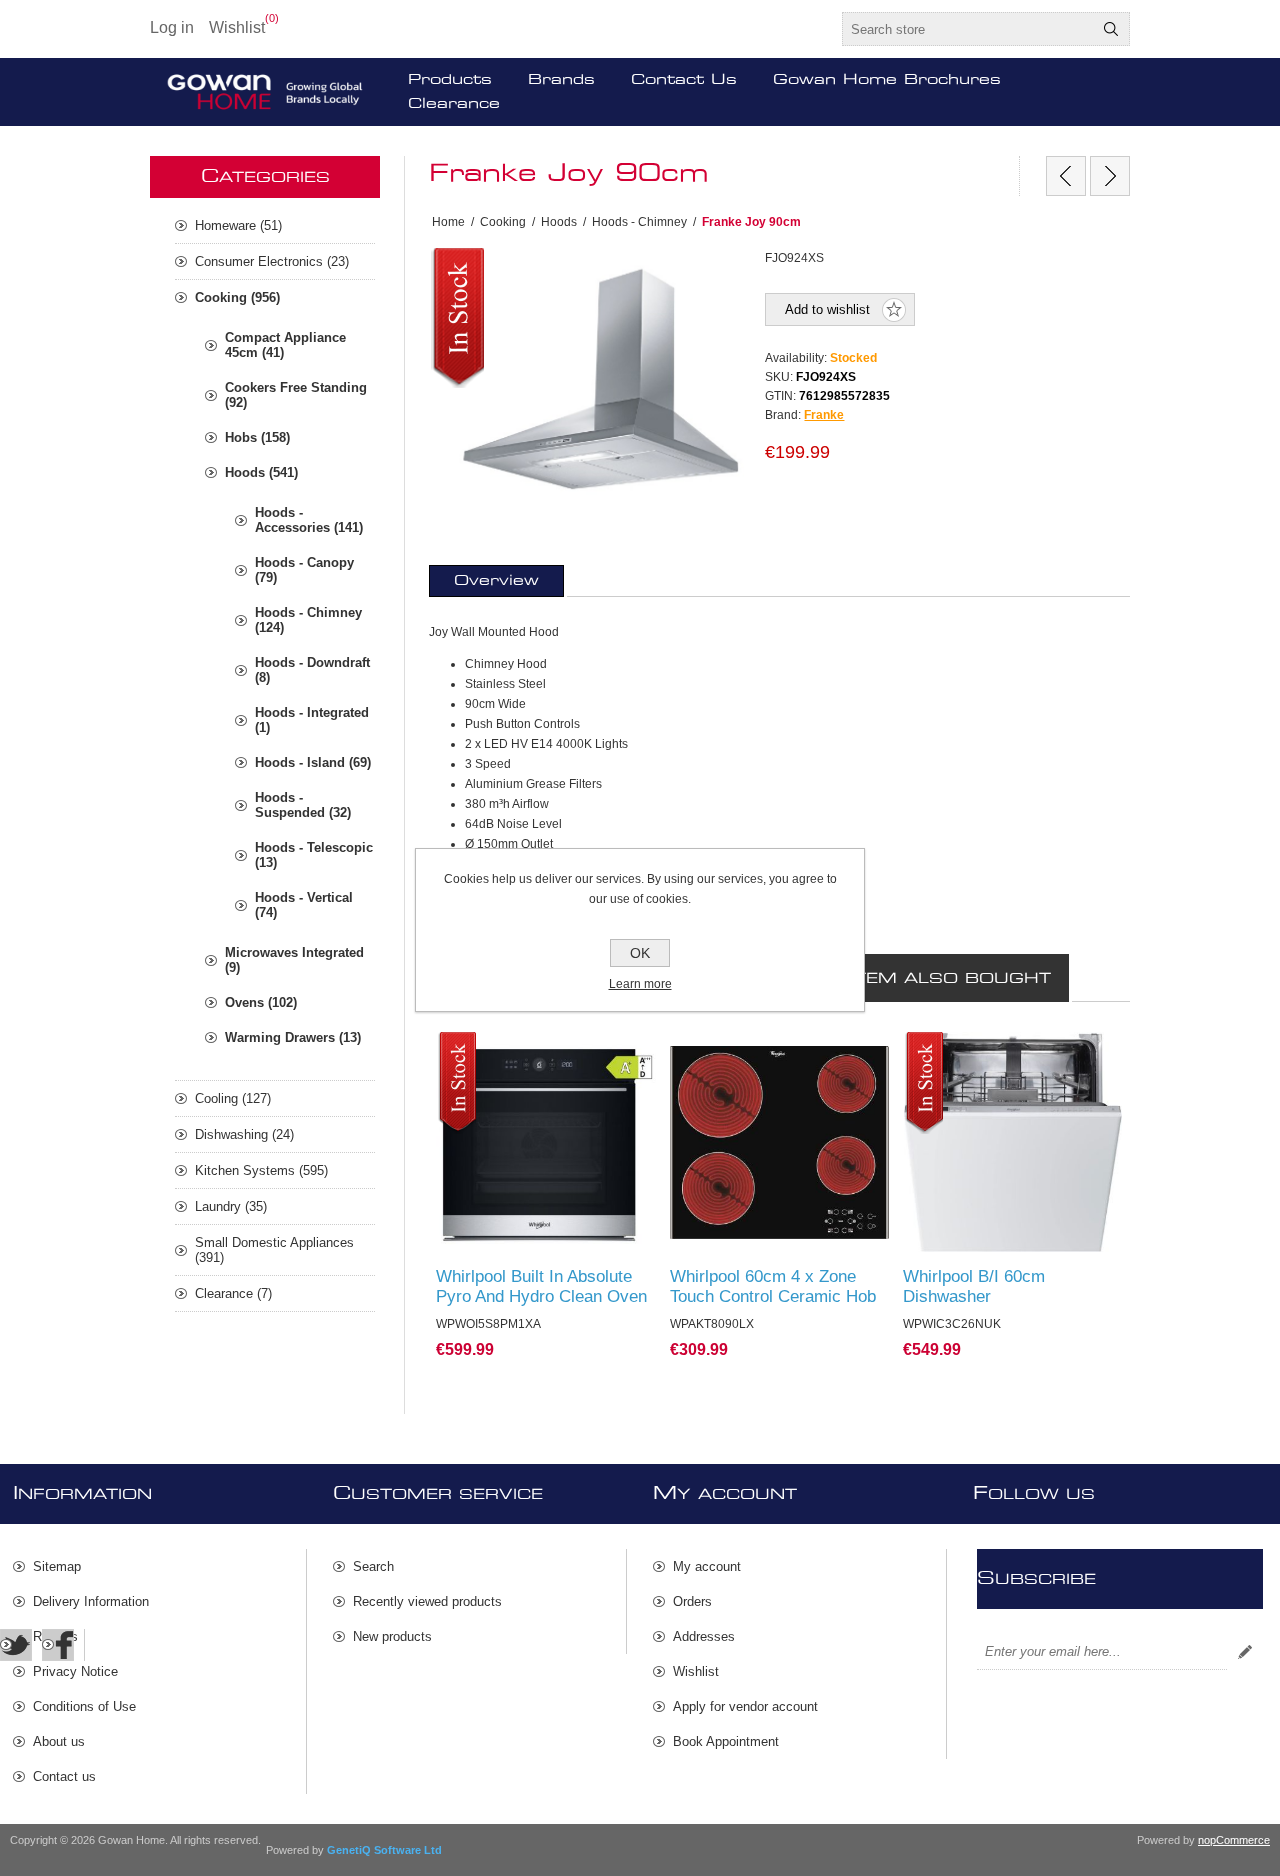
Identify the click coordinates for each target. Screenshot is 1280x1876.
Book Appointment (726, 1741)
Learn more (640, 984)
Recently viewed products (427, 1601)
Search (1111, 29)
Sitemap (57, 1566)
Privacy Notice (75, 1671)
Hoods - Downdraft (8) (312, 670)
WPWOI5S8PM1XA (499, 1051)
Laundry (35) (231, 1206)
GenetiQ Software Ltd (384, 1850)
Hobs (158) (257, 437)
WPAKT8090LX (723, 1051)
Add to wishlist (827, 309)
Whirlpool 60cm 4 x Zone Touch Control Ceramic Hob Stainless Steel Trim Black (773, 1296)
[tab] (496, 581)
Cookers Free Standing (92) (296, 395)
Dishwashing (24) (244, 1134)
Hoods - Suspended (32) (303, 805)
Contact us (64, 1776)
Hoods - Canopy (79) (304, 570)
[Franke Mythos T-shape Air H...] (1110, 176)
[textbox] (968, 29)
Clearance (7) (233, 1293)
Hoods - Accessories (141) (309, 520)
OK (640, 953)
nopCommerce (1234, 1840)
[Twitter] (16, 1645)
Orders (692, 1601)
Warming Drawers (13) (293, 1037)
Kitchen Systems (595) (261, 1170)
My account (707, 1566)
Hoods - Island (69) (313, 762)
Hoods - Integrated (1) (312, 720)
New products (392, 1636)
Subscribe (1245, 1652)
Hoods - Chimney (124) (308, 620)
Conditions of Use (84, 1706)
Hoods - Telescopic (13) (314, 855)
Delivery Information (91, 1601)
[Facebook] (58, 1645)
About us (59, 1741)
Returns (55, 1636)
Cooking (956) (237, 297)
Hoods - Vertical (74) (304, 905)
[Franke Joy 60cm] (1066, 176)
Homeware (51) (238, 225)
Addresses (704, 1636)
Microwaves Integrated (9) (294, 960)
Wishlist (696, 1671)
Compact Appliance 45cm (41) (285, 345)
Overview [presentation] (496, 581)
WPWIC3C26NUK (963, 1051)
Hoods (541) (261, 472)
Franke (824, 415)
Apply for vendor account (745, 1706)
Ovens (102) (261, 1002)
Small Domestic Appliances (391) (274, 1250)
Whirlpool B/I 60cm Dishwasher (974, 1286)
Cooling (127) (233, 1098)
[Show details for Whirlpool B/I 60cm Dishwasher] (1013, 1142)
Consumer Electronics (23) (272, 261)
